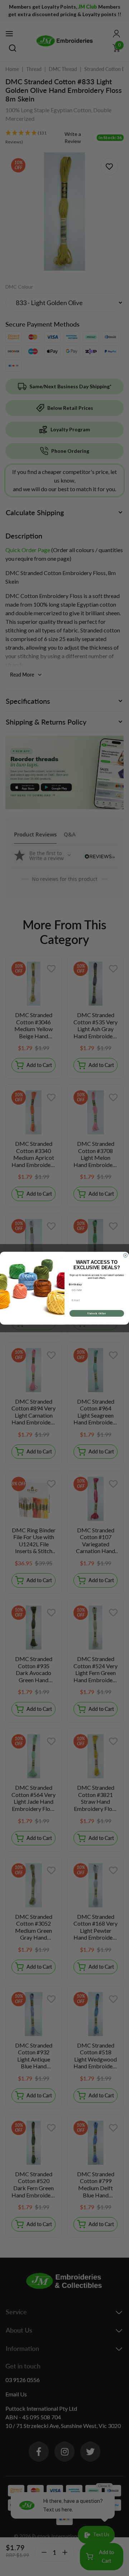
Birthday (75, 1284)
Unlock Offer (97, 1313)
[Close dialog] (125, 1255)
